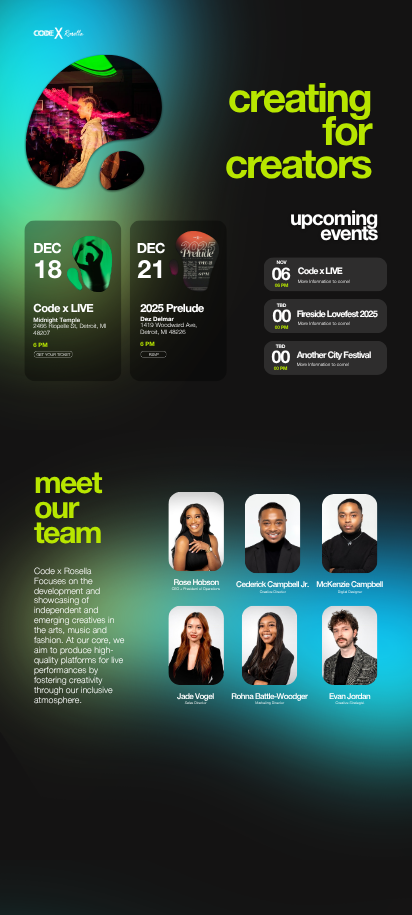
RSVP (154, 354)
